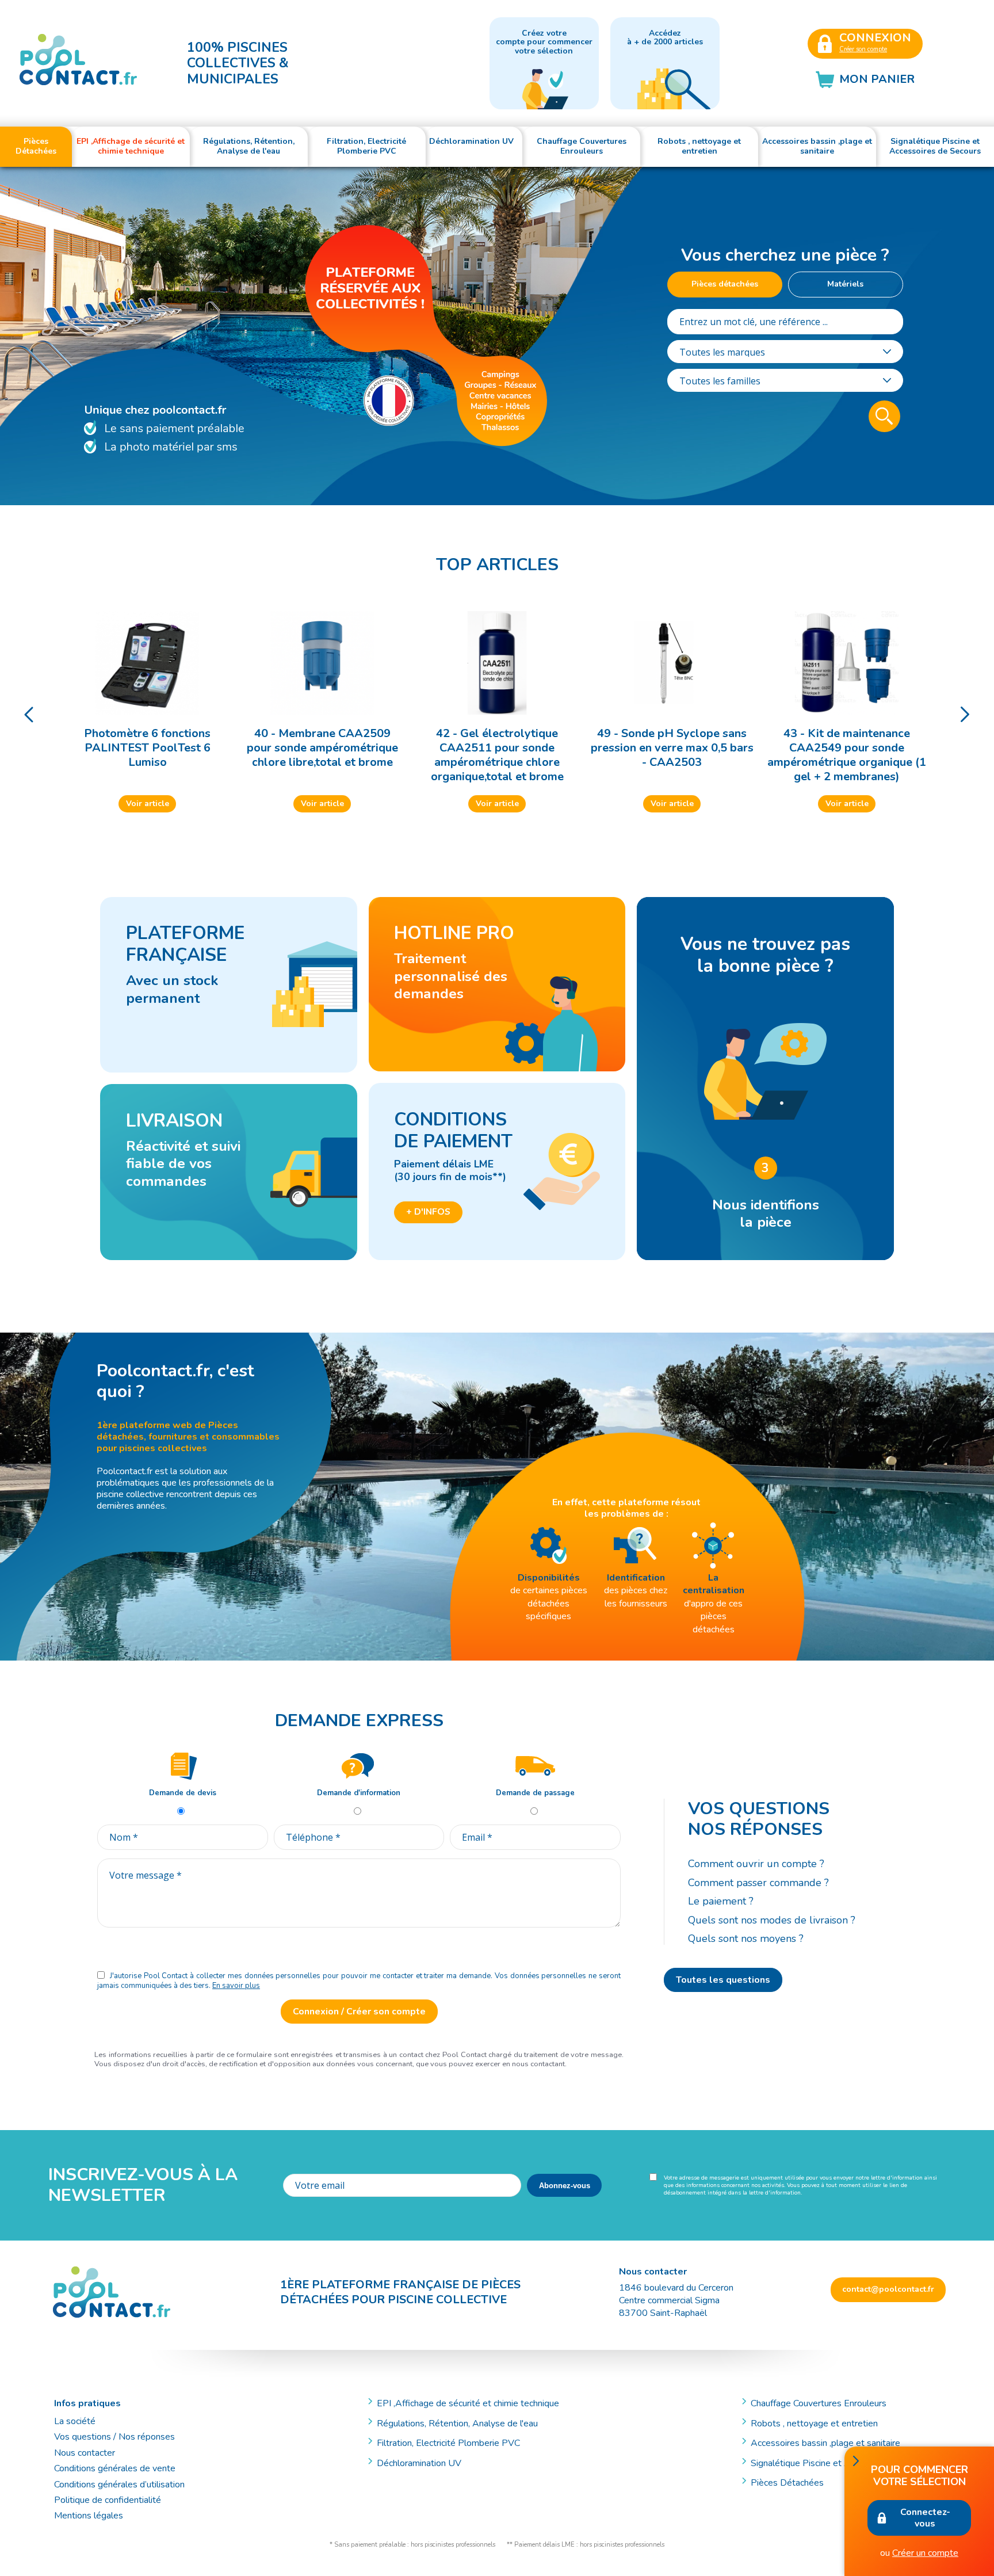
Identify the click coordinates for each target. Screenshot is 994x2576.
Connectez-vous (925, 2518)
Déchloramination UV (424, 2463)
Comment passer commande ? (758, 1883)
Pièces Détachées (787, 2483)
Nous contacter (85, 2453)
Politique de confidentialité (108, 2500)
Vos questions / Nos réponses (114, 2437)
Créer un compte (925, 2553)
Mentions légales (89, 2516)
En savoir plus (236, 1986)
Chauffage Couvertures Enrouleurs (819, 2403)
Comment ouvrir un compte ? (756, 1864)
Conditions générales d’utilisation (119, 2485)
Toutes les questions (723, 1980)
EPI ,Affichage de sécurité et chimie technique (468, 2403)
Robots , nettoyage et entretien (814, 2424)
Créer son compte (863, 49)
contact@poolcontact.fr (888, 2289)
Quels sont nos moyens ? (746, 1938)
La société (75, 2421)
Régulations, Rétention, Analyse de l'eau (457, 2424)
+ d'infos (428, 1212)
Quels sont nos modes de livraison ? (772, 1920)
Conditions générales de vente (115, 2468)
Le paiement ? (721, 1901)
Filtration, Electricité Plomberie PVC (448, 2443)
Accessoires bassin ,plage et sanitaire (825, 2443)
